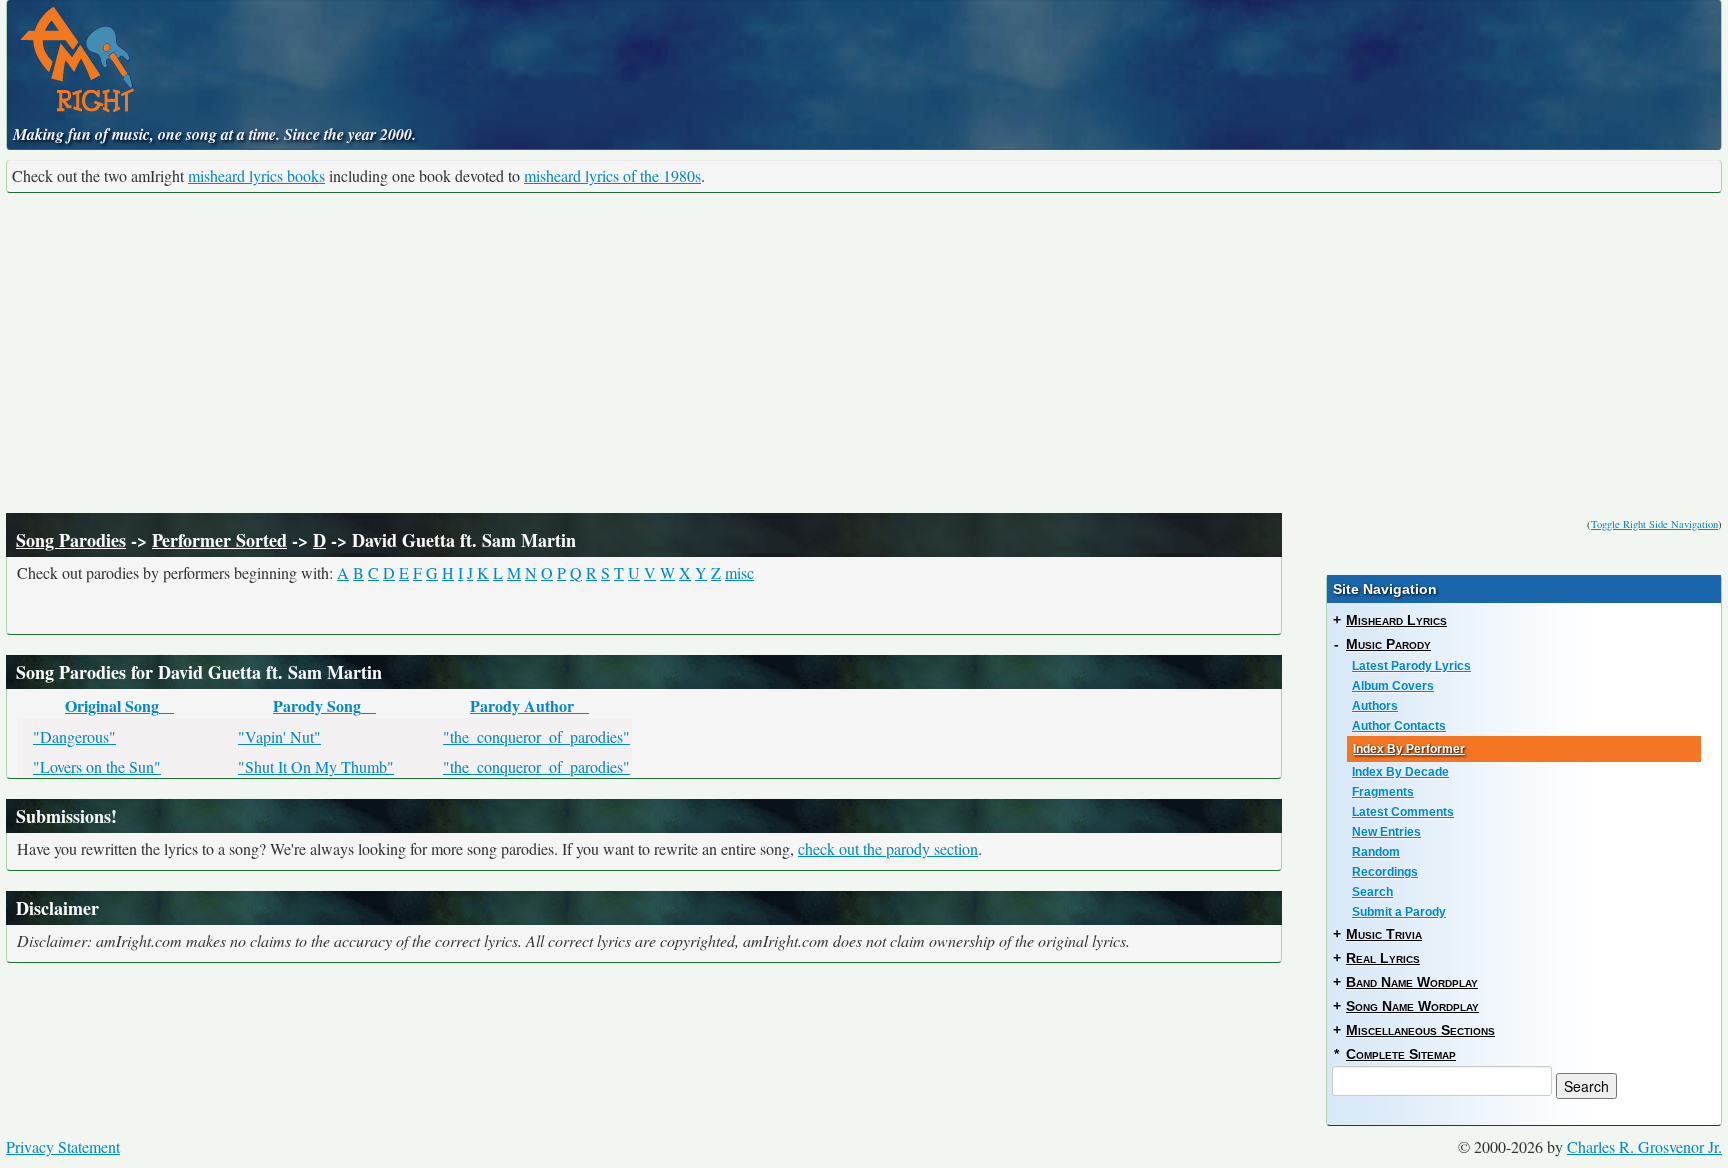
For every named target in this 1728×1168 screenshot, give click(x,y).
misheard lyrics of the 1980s (612, 175)
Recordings (1385, 872)
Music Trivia (1384, 934)
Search (1372, 892)
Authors (1375, 706)
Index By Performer (1409, 749)
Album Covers (1393, 686)
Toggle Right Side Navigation (1654, 524)
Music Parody (1388, 644)
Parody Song (317, 705)
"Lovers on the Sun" (97, 766)
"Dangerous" (74, 736)
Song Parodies (71, 540)
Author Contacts (1399, 726)
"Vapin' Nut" (279, 736)
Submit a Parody (1399, 912)
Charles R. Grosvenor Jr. (1644, 1146)
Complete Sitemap (1401, 1054)
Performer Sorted (219, 540)
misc (739, 572)
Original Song (112, 705)
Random (1376, 852)
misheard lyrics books (256, 175)
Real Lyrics (1383, 958)
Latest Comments (1403, 812)
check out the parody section (888, 848)
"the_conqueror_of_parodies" (536, 736)
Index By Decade (1400, 772)
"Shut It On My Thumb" (316, 766)
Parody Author (522, 705)
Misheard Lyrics (1396, 620)
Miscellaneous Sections (1420, 1030)
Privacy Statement (63, 1146)
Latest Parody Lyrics (1411, 666)
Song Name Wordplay (1412, 1006)
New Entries (1386, 832)
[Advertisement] (864, 353)
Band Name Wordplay (1412, 982)
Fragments (1383, 792)
